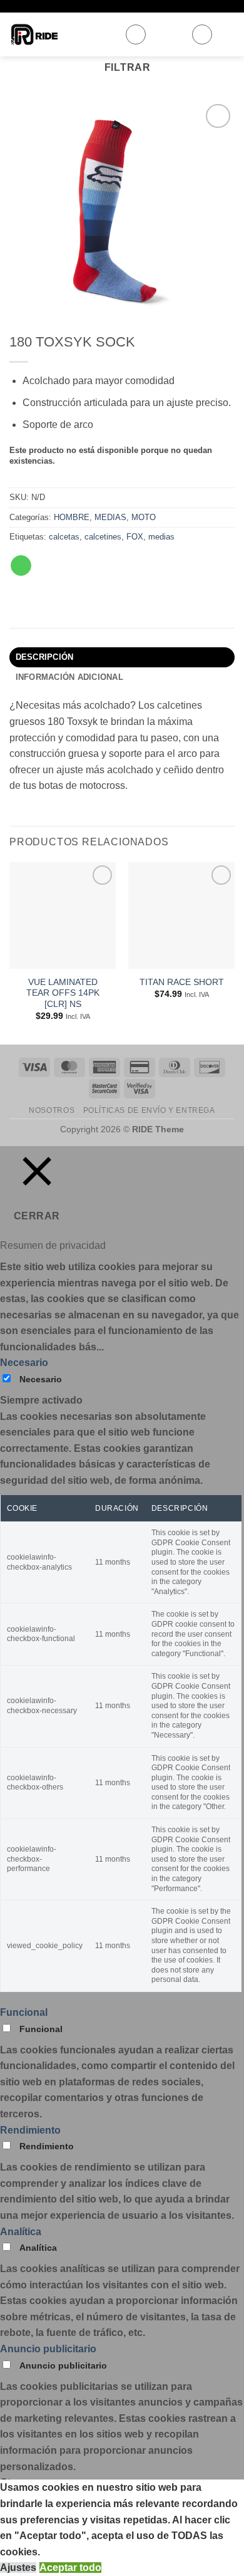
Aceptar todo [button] (70, 2568)
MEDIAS (110, 517)
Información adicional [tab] (69, 677)
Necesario (41, 1379)
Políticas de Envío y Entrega (149, 1110)
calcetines (103, 537)
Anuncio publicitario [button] (48, 2349)
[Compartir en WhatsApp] (21, 566)
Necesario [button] (24, 1363)
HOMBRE (72, 517)
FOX (135, 537)
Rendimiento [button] (30, 2130)
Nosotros (52, 1110)
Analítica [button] (21, 2232)
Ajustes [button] (18, 2568)
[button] (136, 34)
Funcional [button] (24, 2012)
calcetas (64, 537)
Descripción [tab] (45, 657)
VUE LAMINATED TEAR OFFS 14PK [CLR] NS (63, 993)
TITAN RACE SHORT (182, 982)
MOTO (144, 517)
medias (161, 537)
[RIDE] (62, 34)
